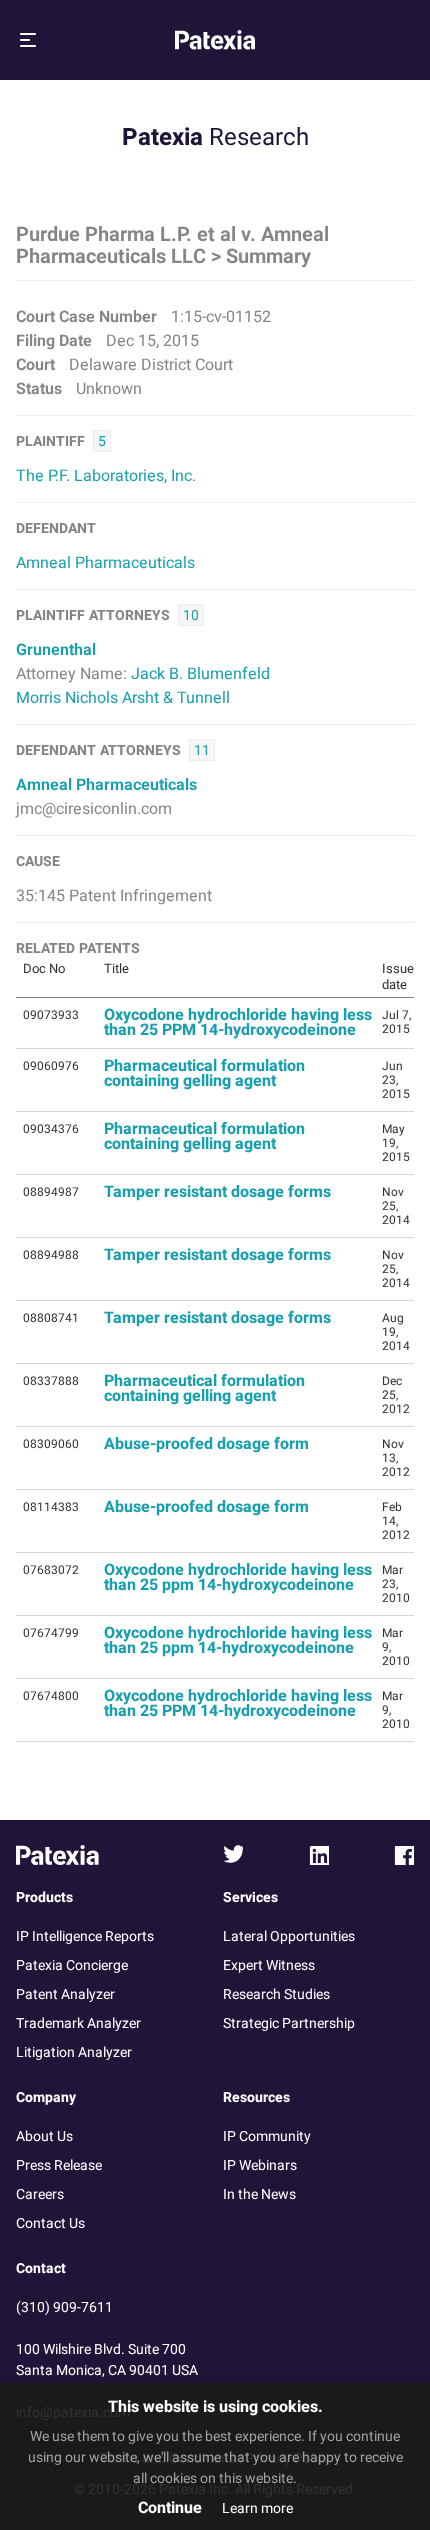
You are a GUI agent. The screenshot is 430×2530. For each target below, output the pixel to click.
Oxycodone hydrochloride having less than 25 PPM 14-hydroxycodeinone (238, 1022)
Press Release (59, 2165)
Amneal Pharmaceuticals (105, 563)
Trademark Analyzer (78, 2023)
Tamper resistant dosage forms (217, 1192)
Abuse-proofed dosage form (206, 1444)
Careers (40, 2194)
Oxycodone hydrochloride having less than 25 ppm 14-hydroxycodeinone (238, 1577)
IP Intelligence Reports (85, 1936)
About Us (44, 2136)
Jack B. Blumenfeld (200, 674)
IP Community (267, 2136)
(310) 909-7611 (64, 2307)
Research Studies (276, 1994)
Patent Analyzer (65, 1994)
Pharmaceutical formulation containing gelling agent (204, 1073)
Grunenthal (56, 650)
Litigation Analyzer (74, 2052)
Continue (170, 2508)
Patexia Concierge (72, 1965)
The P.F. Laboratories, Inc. (106, 476)
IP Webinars (260, 2165)
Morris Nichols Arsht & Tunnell (123, 698)
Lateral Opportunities (289, 1936)
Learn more (257, 2508)
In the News (259, 2194)
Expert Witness (269, 1965)
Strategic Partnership (289, 2023)
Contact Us (50, 2223)
